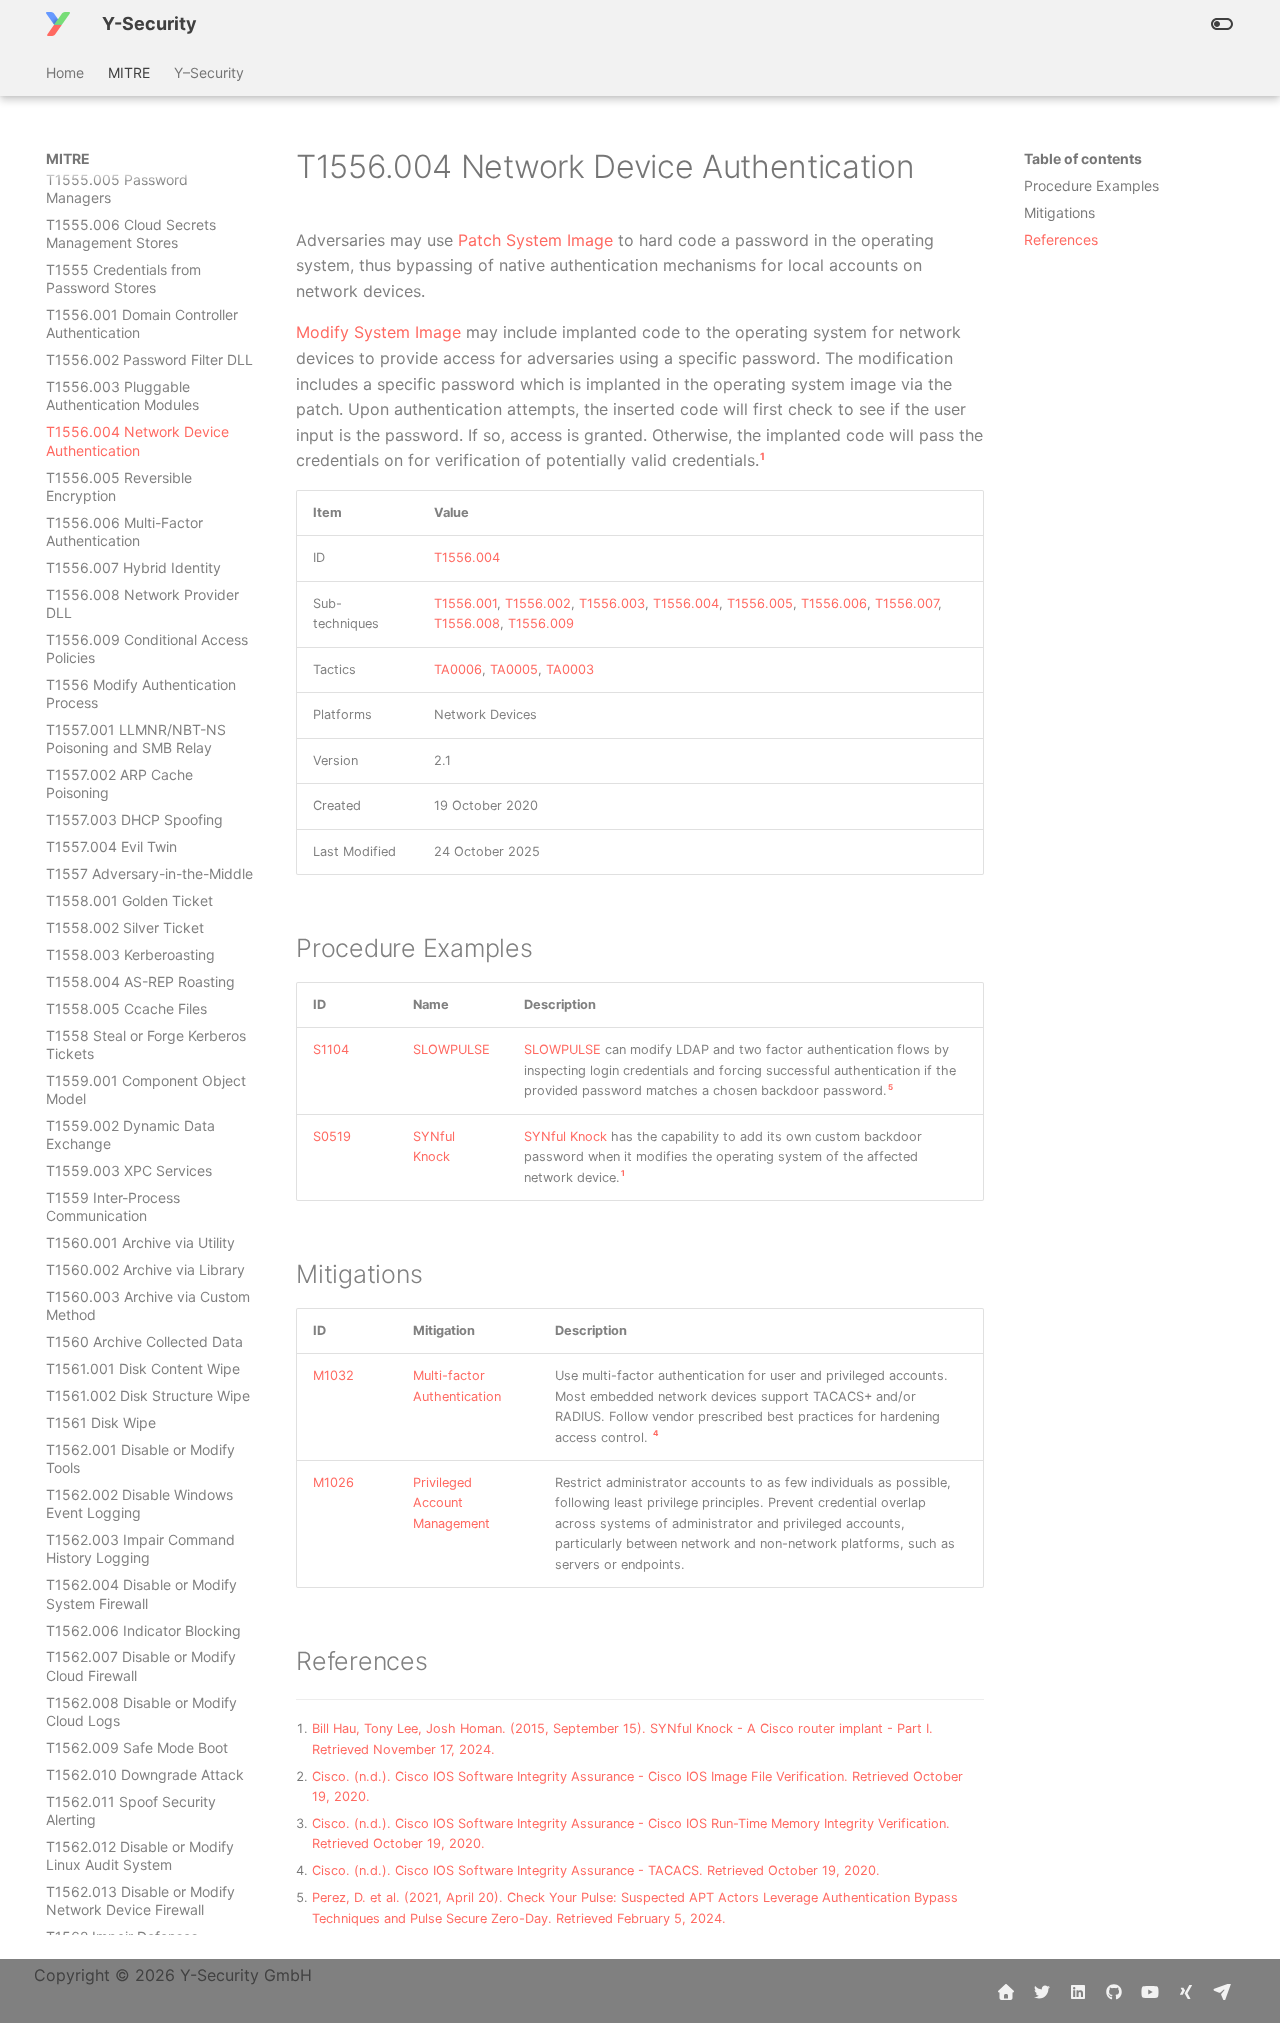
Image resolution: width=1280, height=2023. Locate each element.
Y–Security (209, 72)
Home (65, 72)
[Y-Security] (58, 24)
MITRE (129, 72)
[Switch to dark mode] (1222, 24)
